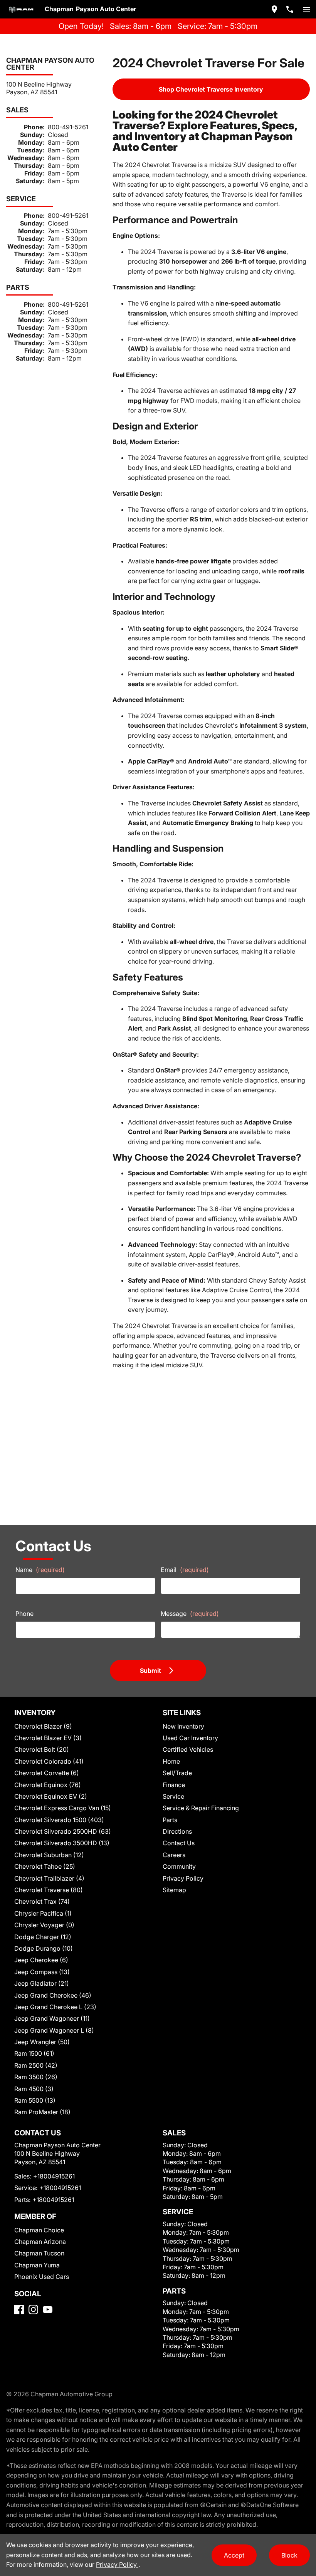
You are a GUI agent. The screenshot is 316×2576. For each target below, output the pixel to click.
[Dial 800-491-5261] (290, 9)
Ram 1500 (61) (34, 2053)
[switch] (307, 9)
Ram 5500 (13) (35, 2100)
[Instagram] (33, 2310)
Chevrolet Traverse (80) (49, 1890)
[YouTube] (48, 2310)
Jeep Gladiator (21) (42, 1983)
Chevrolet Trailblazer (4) (49, 1878)
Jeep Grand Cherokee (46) (53, 1995)
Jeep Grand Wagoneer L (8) (54, 2030)
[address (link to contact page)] (274, 9)
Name (40, 1570)
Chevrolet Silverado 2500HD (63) (63, 1831)
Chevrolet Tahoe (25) (45, 1866)
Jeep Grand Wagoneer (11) (52, 2018)
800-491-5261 (68, 127)
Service (173, 1796)
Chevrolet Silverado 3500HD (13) (62, 1843)
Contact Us (179, 1843)
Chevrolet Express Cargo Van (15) (63, 1808)
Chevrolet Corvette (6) (47, 1773)
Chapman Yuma (37, 2265)
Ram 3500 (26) (36, 2077)
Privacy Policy (183, 1878)
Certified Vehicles (188, 1749)
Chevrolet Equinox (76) (48, 1785)
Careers (174, 1855)
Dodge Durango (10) (44, 1948)
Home (171, 1761)
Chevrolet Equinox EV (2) (51, 1796)
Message (190, 1614)
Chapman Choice (39, 2230)
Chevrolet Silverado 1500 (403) (59, 1820)
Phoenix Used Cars (42, 2277)
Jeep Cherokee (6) (41, 1960)
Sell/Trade (177, 1773)
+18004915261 (54, 2176)
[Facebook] (19, 2310)
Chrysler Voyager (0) (44, 1925)
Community (179, 1866)
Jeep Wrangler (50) (42, 2042)
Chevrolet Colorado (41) (49, 1761)
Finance (174, 1785)
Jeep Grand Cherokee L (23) (55, 2007)
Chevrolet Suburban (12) (49, 1855)
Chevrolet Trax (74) (42, 1901)
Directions (177, 1831)
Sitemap (174, 1890)
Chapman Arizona (40, 2242)
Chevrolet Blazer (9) (43, 1726)
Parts (170, 1820)
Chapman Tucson (39, 2253)
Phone (24, 1614)
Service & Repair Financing (201, 1808)
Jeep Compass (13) (42, 1972)
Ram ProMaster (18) (42, 2112)
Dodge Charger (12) (43, 1937)
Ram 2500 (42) (36, 2065)
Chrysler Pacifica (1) (43, 1913)
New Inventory (183, 1726)
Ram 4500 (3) (34, 2089)
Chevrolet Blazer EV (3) (48, 1738)
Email (185, 1570)
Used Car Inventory (190, 1738)
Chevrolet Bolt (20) (42, 1749)
